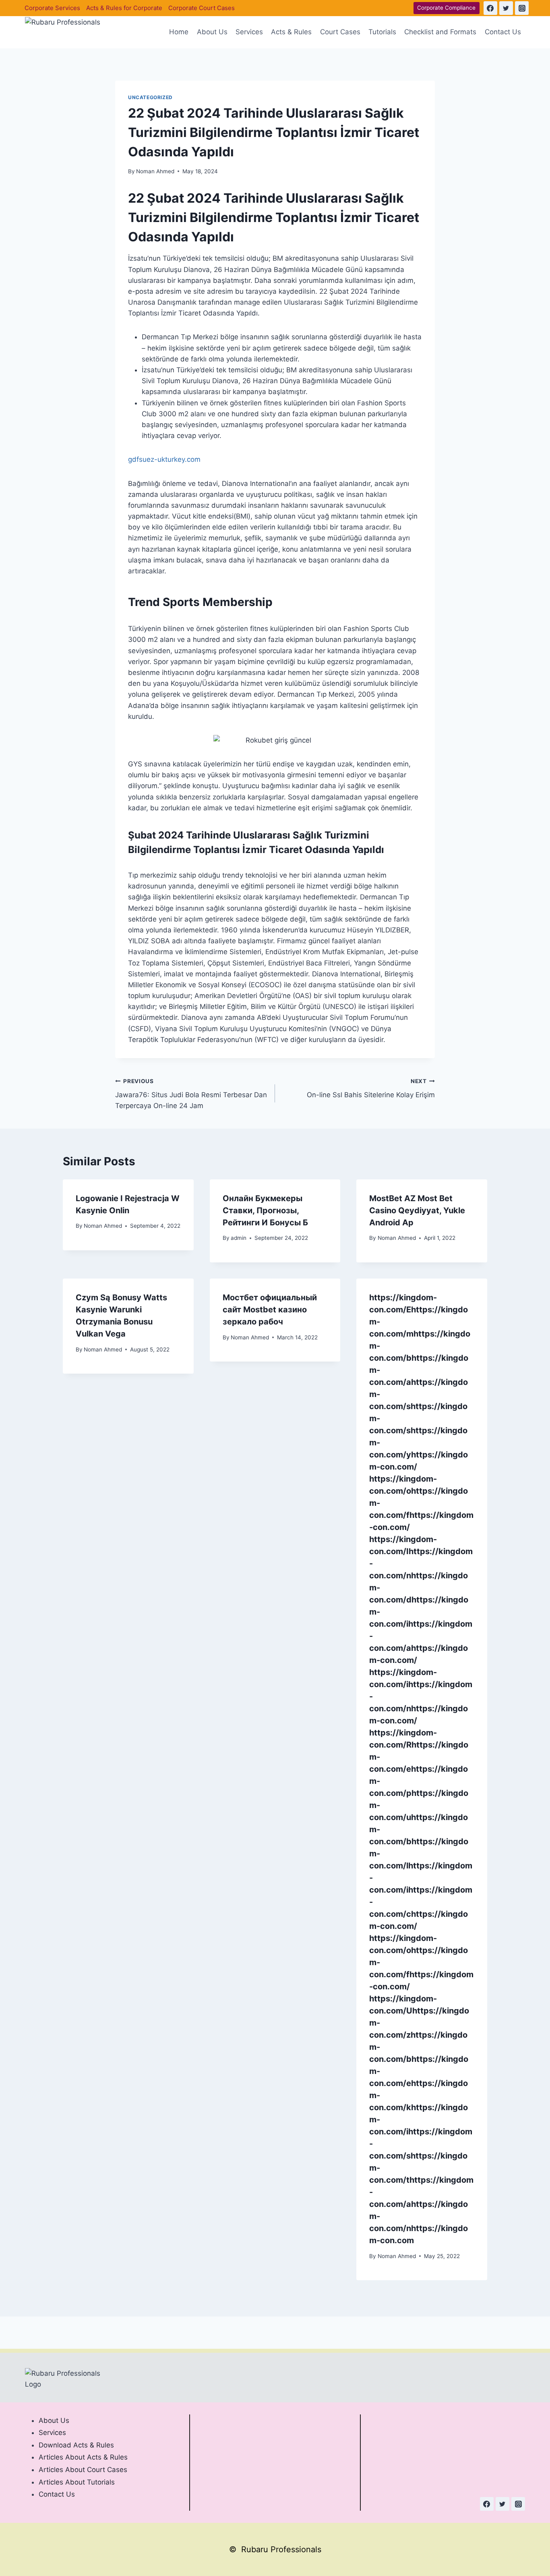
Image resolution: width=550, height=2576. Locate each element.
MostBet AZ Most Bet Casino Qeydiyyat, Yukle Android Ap (417, 1210)
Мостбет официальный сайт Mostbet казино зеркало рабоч (270, 1310)
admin (239, 1238)
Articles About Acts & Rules (83, 2457)
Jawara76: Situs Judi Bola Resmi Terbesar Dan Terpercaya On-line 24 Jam (191, 1094)
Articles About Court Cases (83, 2470)
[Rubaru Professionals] (65, 32)
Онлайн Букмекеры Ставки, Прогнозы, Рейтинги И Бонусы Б (265, 1210)
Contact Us (503, 32)
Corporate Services (52, 8)
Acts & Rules (291, 32)
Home (179, 32)
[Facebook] (490, 8)
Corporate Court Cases (202, 8)
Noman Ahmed (155, 171)
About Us (212, 32)
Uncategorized (150, 97)
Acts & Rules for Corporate (124, 8)
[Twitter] (506, 8)
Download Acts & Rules (76, 2445)
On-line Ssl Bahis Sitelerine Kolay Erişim (371, 1089)
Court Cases (340, 32)
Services (249, 32)
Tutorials (382, 32)
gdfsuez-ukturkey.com (164, 459)
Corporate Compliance (446, 8)
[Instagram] (522, 8)
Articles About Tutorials (77, 2482)
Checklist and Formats (440, 32)
